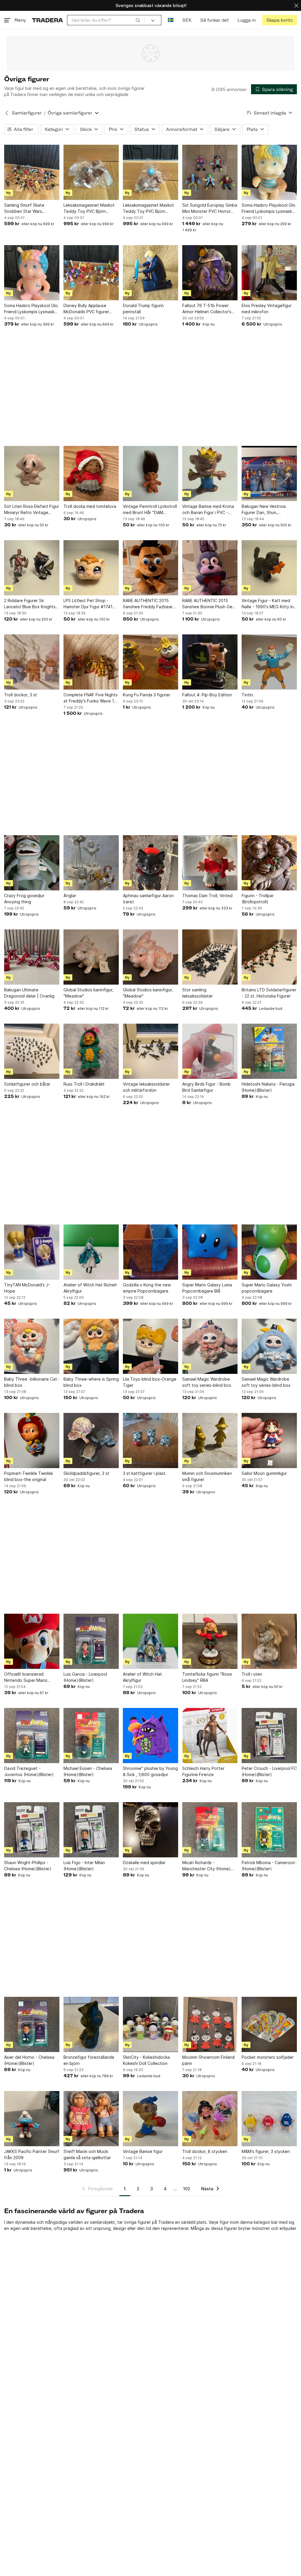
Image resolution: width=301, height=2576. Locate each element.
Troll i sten (252, 1674)
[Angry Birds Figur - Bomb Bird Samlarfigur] (210, 1051)
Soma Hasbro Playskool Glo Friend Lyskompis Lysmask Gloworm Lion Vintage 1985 (269, 208)
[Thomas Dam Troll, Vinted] (210, 863)
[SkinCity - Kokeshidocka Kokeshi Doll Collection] (150, 2024)
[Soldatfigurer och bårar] (32, 1051)
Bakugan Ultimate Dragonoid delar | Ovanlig (29, 993)
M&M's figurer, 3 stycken (266, 2151)
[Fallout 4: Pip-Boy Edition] (210, 662)
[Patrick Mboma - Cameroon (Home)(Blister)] (269, 1830)
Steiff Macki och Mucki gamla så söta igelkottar (87, 2154)
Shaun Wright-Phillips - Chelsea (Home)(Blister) (28, 1866)
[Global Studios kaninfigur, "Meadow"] (91, 957)
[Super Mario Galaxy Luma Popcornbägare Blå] (210, 1252)
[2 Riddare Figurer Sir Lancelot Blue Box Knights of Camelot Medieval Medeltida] (32, 568)
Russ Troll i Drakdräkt (84, 1084)
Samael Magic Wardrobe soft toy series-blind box (207, 1382)
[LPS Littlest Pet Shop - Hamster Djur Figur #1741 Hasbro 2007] (91, 568)
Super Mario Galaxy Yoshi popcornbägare (267, 1288)
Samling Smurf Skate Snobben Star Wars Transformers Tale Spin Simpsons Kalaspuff (27, 208)
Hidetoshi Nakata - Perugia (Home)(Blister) (268, 1087)
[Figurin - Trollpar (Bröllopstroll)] (269, 863)
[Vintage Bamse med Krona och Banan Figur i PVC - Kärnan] (210, 474)
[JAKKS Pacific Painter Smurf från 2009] (32, 2119)
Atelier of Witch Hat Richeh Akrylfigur (90, 1288)
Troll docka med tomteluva (90, 506)
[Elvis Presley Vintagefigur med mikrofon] (269, 273)
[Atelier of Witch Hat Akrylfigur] (150, 1641)
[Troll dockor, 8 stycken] (210, 2119)
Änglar (70, 896)
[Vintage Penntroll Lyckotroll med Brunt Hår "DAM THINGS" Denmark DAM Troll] (150, 474)
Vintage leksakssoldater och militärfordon (146, 1087)
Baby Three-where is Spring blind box (91, 1382)
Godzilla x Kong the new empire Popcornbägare (147, 1288)
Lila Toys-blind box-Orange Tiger (150, 1382)
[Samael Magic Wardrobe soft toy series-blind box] (210, 1346)
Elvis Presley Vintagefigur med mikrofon (267, 309)
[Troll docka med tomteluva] (91, 474)
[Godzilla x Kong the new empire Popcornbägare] (150, 1252)
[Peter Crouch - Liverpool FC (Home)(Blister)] (269, 1736)
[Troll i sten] (269, 1641)
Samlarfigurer (27, 113)
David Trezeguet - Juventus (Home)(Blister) (29, 1771)
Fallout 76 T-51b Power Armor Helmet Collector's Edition (207, 309)
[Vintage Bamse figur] (150, 2119)
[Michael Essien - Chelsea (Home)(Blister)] (91, 1736)
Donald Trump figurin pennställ (143, 309)
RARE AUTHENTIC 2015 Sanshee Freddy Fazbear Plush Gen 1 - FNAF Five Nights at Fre (148, 604)
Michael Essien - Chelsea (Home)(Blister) (88, 1771)
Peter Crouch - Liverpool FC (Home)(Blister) (269, 1771)
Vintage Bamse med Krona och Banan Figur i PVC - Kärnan (208, 510)
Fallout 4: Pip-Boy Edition (207, 695)
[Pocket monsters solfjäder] (269, 2024)
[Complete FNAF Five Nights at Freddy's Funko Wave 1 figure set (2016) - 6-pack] (91, 662)
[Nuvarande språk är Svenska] (171, 20)
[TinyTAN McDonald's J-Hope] (32, 1252)
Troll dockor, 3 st (21, 695)
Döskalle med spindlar (144, 1862)
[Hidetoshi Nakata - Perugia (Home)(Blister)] (269, 1051)
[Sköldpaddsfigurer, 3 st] (91, 1441)
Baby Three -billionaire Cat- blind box (31, 1382)
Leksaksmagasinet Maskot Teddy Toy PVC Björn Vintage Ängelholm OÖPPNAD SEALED (89, 208)
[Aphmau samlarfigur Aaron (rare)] (150, 863)
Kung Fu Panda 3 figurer (147, 695)
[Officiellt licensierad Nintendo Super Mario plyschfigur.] (32, 1641)
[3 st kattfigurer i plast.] (150, 1441)
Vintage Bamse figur (143, 2151)
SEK (187, 20)
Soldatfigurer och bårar (27, 1084)
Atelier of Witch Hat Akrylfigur (142, 1677)
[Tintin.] (269, 662)
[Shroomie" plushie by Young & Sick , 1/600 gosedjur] (150, 1736)
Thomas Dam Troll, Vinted (207, 896)
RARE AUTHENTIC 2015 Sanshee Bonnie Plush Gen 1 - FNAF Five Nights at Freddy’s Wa (209, 604)
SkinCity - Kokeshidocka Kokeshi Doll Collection (146, 2060)
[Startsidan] (47, 20)
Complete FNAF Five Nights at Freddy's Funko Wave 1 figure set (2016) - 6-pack (91, 698)
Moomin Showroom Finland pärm (208, 2060)
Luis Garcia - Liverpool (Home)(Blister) (85, 1677)
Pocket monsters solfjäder (268, 2057)
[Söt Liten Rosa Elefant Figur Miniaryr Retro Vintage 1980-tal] (32, 474)
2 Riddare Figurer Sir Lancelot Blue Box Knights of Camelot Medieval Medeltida (30, 604)
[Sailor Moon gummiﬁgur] (269, 1441)
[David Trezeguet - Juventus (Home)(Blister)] (32, 1736)
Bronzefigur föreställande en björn (89, 2060)
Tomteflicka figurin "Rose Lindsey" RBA (207, 1677)
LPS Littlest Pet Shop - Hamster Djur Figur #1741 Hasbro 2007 (88, 604)
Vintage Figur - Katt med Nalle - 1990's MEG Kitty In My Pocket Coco (268, 604)
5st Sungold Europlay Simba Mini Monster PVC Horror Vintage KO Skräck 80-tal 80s (210, 208)
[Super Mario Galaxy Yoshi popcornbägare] (269, 1252)
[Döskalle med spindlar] (150, 1830)
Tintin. (248, 695)
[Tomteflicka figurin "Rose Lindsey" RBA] (210, 1641)
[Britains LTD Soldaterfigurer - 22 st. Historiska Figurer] (269, 957)
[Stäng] (296, 5)
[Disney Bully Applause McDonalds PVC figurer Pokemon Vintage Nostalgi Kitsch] (91, 273)
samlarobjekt (102, 2222)
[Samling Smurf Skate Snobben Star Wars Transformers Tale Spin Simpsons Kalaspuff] (32, 172)
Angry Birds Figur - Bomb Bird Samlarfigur (206, 1087)
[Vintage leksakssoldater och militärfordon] (150, 1051)
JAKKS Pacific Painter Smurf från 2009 (32, 2154)
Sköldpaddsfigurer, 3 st (86, 1473)
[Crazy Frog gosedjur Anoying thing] (32, 863)
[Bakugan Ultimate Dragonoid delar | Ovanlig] (32, 957)
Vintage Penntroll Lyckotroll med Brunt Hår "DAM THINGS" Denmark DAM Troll (150, 510)
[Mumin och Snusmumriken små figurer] (210, 1441)
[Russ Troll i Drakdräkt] (91, 1051)
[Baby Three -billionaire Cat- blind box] (32, 1346)
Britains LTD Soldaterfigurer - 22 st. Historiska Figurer (269, 993)
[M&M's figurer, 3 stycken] (269, 2119)
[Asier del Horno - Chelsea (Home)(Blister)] (32, 2024)
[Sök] (138, 20)
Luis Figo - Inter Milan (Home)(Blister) (84, 1866)
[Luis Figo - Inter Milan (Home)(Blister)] (91, 1830)
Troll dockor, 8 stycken (205, 2151)
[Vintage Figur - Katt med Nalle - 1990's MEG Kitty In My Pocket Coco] (269, 568)
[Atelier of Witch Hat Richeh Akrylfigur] (91, 1252)
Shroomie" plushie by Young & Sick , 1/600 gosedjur (150, 1771)
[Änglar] (91, 863)
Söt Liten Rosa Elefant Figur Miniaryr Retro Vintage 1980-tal (32, 510)
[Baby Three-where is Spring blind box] (91, 1346)
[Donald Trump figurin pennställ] (150, 273)
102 (187, 2189)
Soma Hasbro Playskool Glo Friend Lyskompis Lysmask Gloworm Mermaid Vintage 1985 (31, 309)
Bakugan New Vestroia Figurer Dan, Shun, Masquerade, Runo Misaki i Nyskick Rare (268, 510)
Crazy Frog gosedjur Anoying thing (24, 899)
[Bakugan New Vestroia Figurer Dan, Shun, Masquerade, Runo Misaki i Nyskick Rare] (269, 474)
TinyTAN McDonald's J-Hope (27, 1288)
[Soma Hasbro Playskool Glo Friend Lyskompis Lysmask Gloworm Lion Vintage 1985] (269, 172)
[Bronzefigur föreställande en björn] (91, 2024)
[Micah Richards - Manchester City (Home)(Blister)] (210, 1830)
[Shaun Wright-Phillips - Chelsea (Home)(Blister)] (32, 1830)
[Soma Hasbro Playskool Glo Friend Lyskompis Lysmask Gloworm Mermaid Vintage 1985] (32, 273)
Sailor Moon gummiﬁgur (264, 1473)
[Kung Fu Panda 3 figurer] (150, 662)
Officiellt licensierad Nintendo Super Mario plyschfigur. (26, 1677)
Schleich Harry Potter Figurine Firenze (203, 1771)
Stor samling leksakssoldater (198, 993)
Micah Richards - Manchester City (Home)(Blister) (206, 1866)
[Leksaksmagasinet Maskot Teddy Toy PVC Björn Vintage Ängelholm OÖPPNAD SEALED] (91, 172)
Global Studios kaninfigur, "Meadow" (88, 993)
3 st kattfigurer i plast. (145, 1473)
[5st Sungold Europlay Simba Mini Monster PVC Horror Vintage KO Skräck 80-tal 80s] (210, 172)
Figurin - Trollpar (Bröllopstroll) (258, 899)
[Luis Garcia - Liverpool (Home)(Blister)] (91, 1641)
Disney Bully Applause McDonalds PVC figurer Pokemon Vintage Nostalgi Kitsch (90, 309)
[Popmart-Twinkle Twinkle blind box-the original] (32, 1441)
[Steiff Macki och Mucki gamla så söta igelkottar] (91, 2119)
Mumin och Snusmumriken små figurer (207, 1476)
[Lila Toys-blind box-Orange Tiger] (150, 1346)
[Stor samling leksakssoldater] (210, 957)
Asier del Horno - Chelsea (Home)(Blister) (29, 2060)
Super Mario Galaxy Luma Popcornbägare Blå (207, 1288)
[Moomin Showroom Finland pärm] (210, 2024)
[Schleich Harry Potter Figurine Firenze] (210, 1736)
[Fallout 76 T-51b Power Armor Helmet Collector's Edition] (210, 273)
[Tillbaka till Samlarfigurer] (7, 113)
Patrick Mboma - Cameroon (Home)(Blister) (268, 1866)
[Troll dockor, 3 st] (32, 662)
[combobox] (106, 20)
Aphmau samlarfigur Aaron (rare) (148, 899)
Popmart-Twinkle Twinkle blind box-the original (29, 1476)
